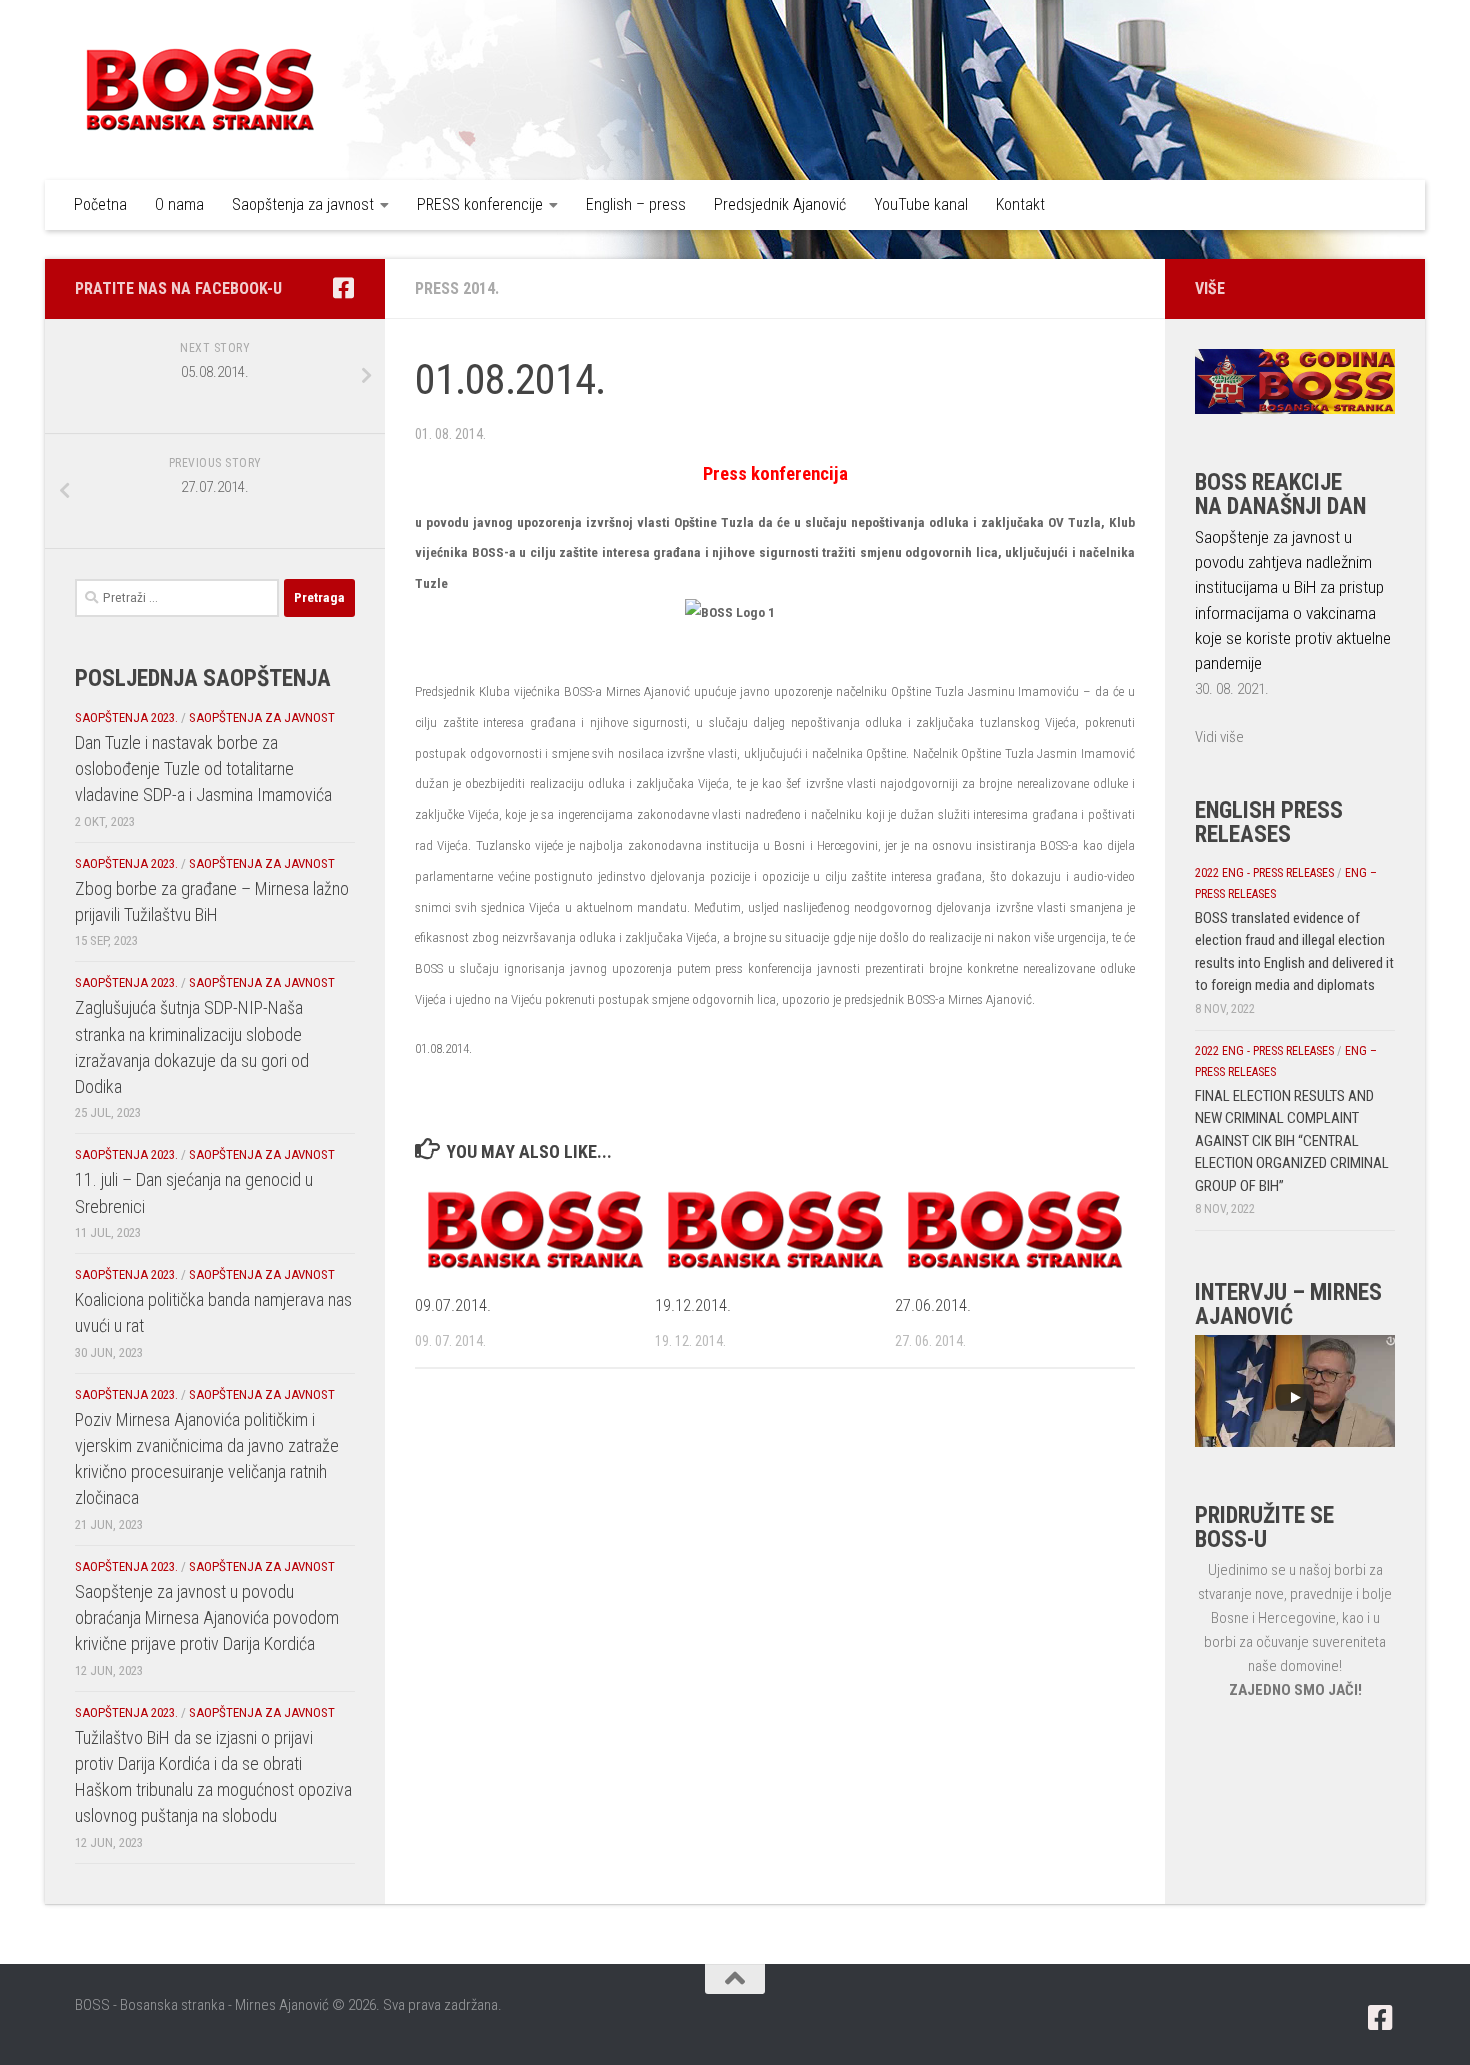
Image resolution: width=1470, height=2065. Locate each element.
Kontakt (1020, 204)
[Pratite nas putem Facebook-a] (343, 288)
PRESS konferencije (480, 204)
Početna (100, 204)
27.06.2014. (933, 1305)
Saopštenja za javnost (303, 204)
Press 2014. (457, 288)
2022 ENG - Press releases (1264, 873)
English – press (636, 204)
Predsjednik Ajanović (780, 204)
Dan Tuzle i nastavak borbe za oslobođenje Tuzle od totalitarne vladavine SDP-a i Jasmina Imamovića (203, 769)
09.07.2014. (453, 1305)
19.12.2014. (693, 1305)
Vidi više (1219, 737)
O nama (179, 204)
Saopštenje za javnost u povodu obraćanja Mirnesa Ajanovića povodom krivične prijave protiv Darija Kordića (207, 1618)
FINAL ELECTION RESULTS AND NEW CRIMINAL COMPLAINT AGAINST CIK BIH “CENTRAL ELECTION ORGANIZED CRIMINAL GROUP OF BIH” (1292, 1141)
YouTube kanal (921, 204)
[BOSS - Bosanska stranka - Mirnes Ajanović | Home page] (200, 90)
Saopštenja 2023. (126, 717)
